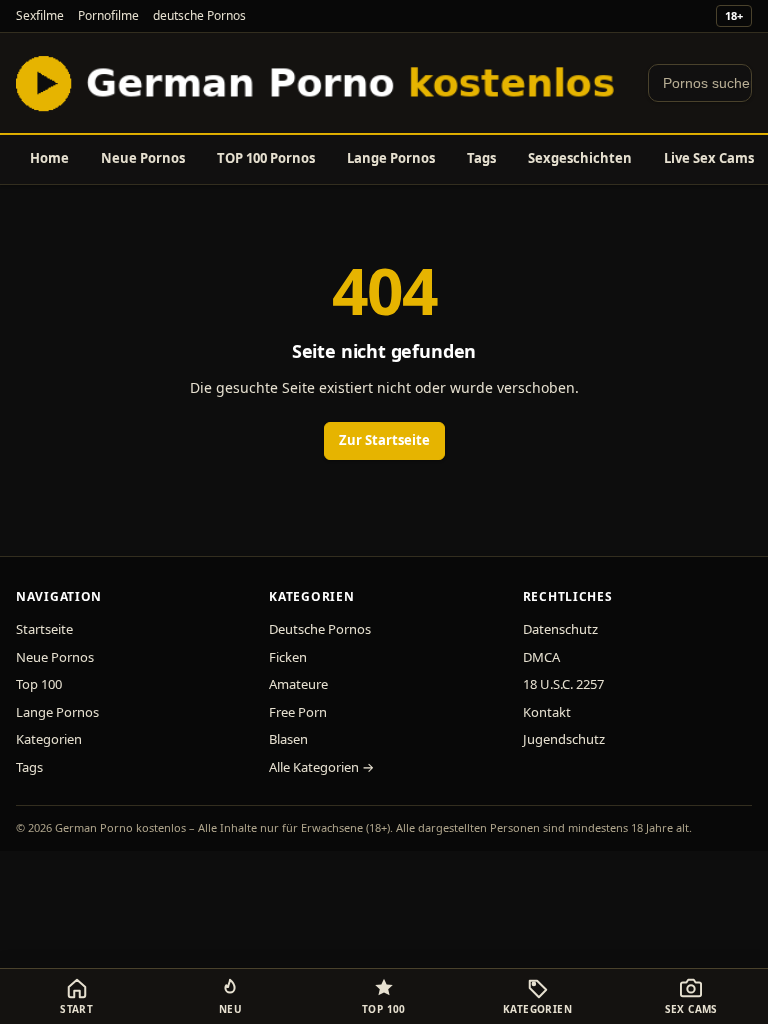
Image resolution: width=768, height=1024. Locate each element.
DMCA (541, 657)
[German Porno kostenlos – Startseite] (320, 83)
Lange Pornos (391, 158)
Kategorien (49, 739)
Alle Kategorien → (321, 767)
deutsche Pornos (199, 15)
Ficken (288, 657)
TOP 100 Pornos (266, 158)
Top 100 (39, 684)
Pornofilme (108, 15)
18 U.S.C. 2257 (563, 684)
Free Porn (298, 712)
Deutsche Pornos (320, 629)
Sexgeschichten (580, 158)
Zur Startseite (384, 440)
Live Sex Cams (709, 158)
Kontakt (547, 712)
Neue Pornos (143, 158)
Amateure (298, 684)
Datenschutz (560, 629)
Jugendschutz (564, 739)
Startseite (44, 629)
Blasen (288, 739)
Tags (481, 158)
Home (49, 158)
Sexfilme (40, 15)
